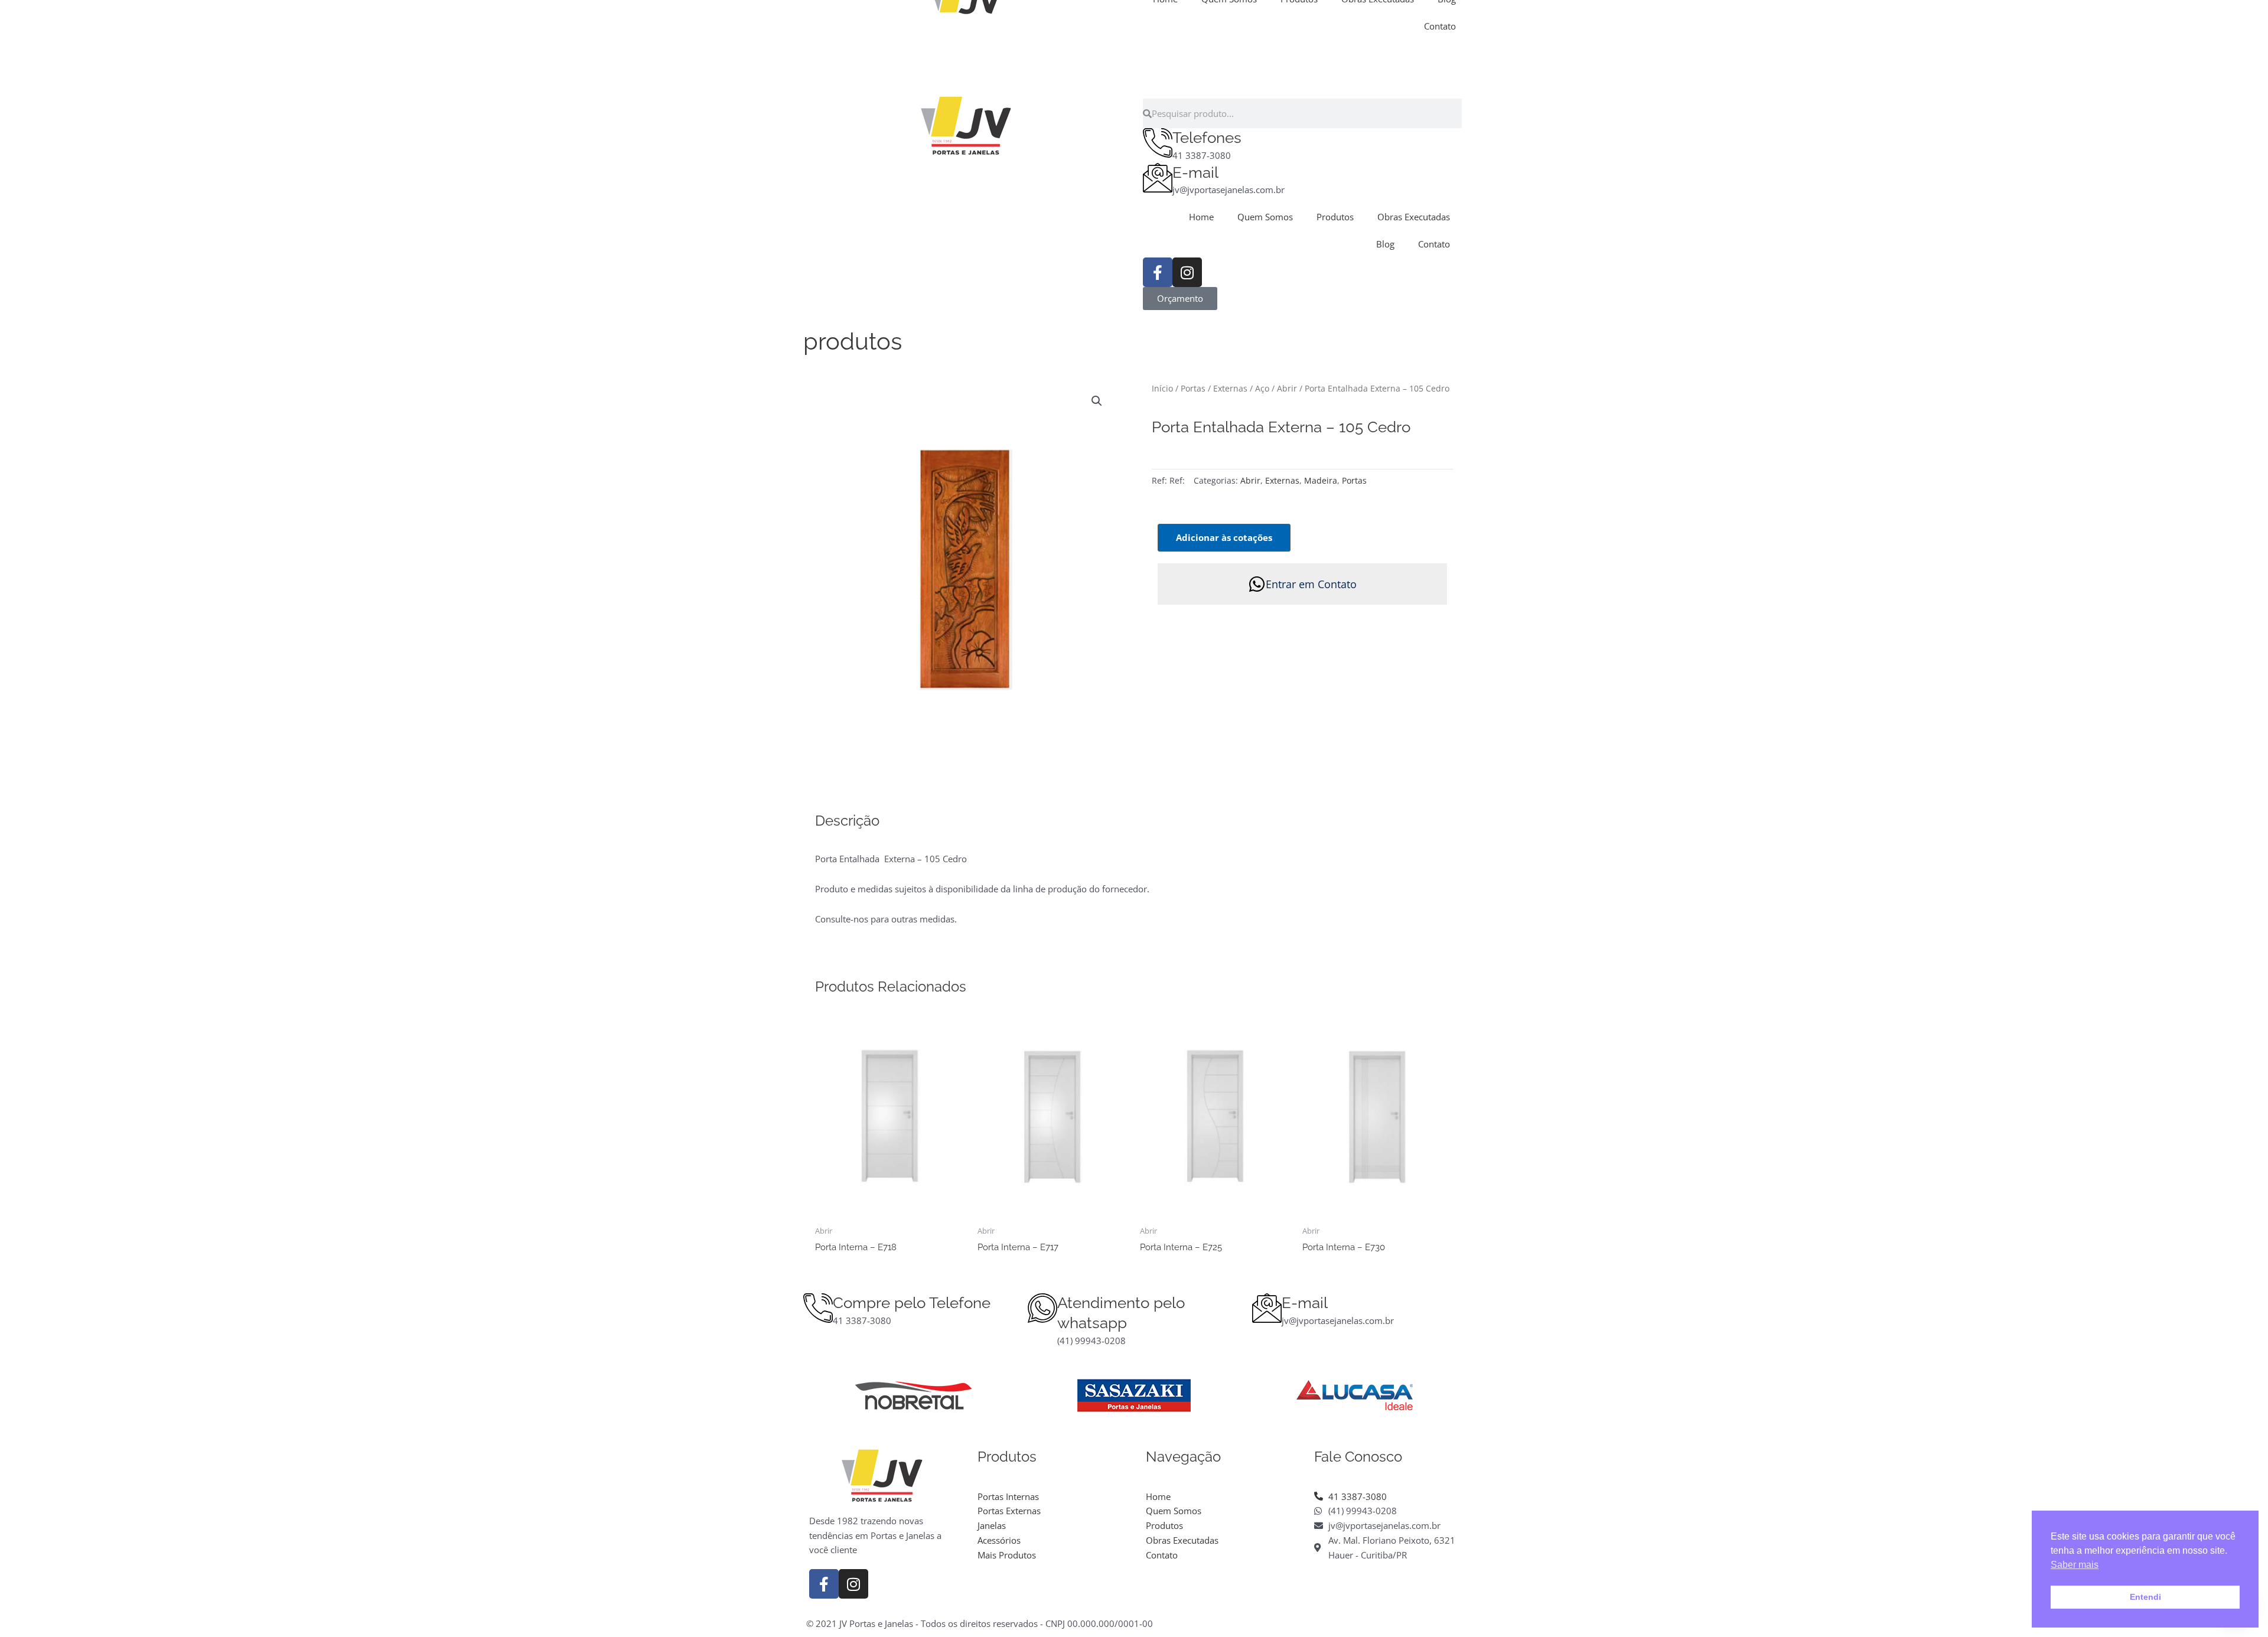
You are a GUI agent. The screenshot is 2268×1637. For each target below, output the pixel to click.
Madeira (1321, 481)
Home (1201, 217)
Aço (1262, 388)
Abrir (1287, 388)
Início (1162, 388)
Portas (1193, 388)
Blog (1385, 244)
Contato (1440, 26)
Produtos (1335, 217)
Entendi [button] (2145, 1597)
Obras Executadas (1414, 217)
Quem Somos (1265, 217)
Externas (1230, 388)
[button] (1097, 401)
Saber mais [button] (2075, 1565)
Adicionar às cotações (1224, 537)
